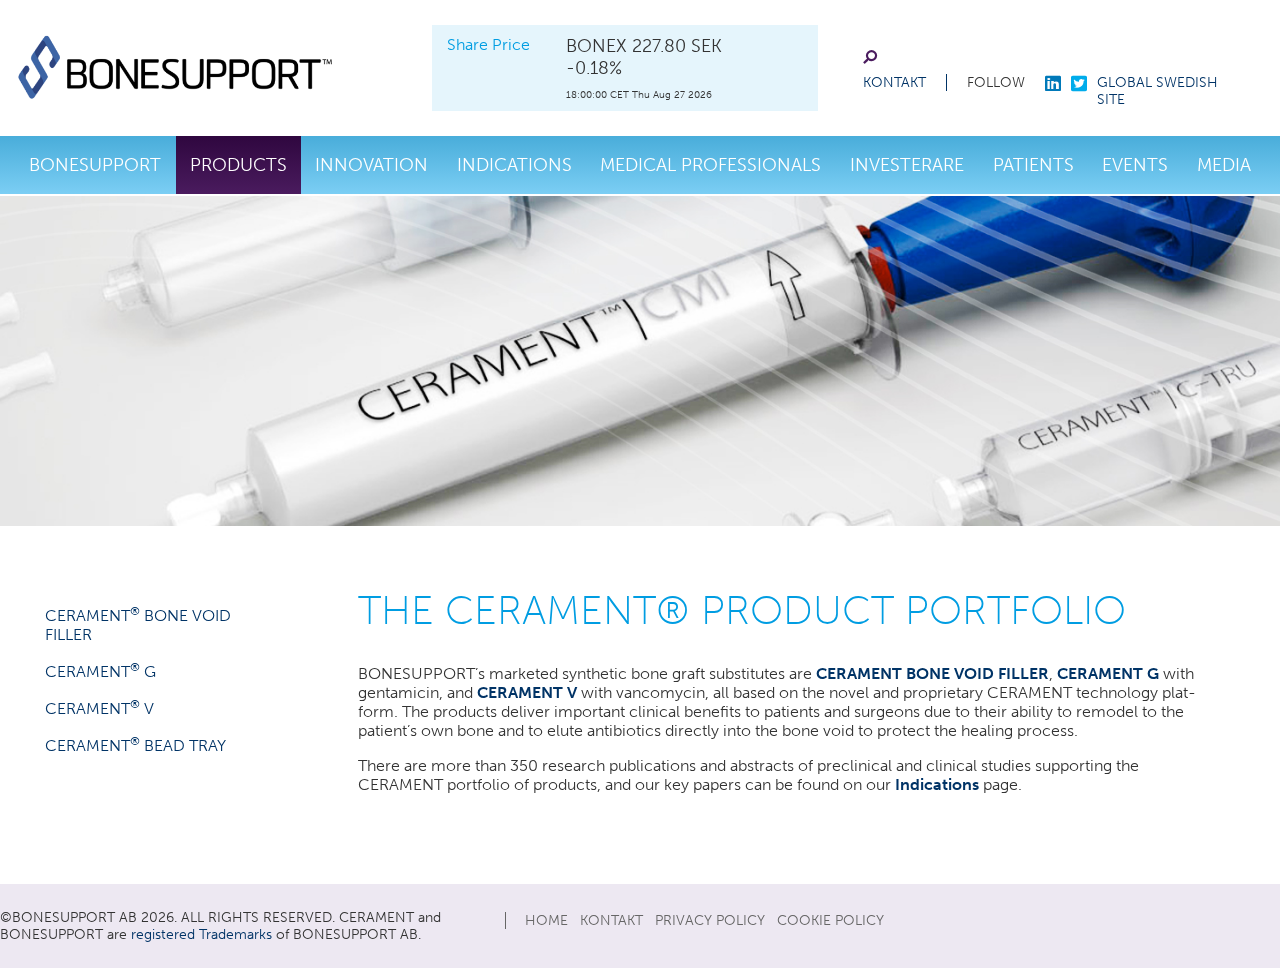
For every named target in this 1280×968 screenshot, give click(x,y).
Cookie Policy (830, 920)
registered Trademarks (201, 934)
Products (238, 165)
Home (546, 920)
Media (1224, 165)
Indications (514, 165)
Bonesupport (95, 165)
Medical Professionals (710, 165)
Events (1135, 165)
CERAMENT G (100, 671)
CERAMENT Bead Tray (135, 745)
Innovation (371, 165)
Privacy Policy (710, 920)
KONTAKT (894, 82)
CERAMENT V (99, 708)
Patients (1033, 165)
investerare (907, 165)
